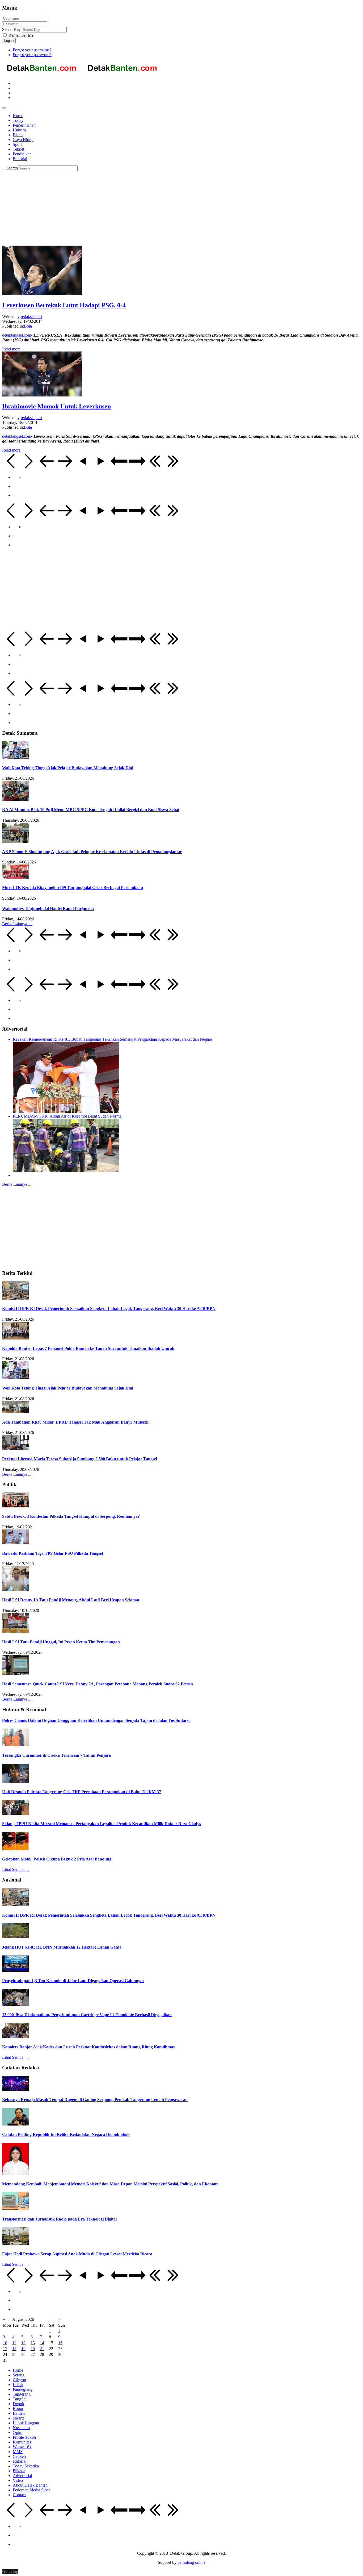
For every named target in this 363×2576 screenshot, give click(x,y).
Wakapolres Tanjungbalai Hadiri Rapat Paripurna (48, 909)
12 (23, 2343)
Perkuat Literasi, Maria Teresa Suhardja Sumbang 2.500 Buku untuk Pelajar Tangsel (80, 1459)
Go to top (10, 2571)
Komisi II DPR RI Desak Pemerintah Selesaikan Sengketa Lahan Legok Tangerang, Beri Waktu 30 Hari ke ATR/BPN (109, 1308)
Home (18, 2370)
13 (33, 2343)
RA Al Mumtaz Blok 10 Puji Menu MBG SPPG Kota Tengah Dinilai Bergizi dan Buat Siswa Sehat (91, 810)
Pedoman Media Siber (31, 2490)
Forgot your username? (32, 50)
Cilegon (19, 2380)
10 (5, 2343)
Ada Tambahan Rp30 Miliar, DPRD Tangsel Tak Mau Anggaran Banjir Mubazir (76, 1422)
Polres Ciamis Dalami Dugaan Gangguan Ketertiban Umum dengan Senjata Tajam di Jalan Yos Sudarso (96, 1720)
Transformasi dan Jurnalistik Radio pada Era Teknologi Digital (59, 2219)
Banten (19, 2413)
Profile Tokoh (24, 2437)
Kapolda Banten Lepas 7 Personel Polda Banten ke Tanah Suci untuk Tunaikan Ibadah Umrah (88, 1348)
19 (23, 2349)
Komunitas (22, 2442)
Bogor (18, 2408)
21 (42, 2349)
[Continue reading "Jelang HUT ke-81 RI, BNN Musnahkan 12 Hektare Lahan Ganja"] (15, 1937)
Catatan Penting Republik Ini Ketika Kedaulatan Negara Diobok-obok (66, 2134)
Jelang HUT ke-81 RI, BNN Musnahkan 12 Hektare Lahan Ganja (62, 1947)
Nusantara (21, 2428)
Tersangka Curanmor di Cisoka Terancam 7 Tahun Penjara (56, 1755)
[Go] (4, 169)
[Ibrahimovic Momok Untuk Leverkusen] (42, 395)
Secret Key (11, 29)
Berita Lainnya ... (17, 1184)
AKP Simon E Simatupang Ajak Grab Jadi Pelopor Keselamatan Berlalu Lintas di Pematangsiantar (92, 852)
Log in (9, 41)
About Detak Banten (30, 2485)
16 (60, 2343)
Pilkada (19, 2471)
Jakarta (19, 2418)
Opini (18, 2432)
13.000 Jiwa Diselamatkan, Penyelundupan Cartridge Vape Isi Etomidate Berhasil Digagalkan (87, 2015)
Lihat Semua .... (15, 1869)
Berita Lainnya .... (17, 924)
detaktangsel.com (17, 335)
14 (42, 2343)
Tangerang (22, 2394)
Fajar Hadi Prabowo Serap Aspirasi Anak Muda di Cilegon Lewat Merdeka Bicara (77, 2254)
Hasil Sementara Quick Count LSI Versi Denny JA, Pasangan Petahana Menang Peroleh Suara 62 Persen (98, 1684)
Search (12, 168)
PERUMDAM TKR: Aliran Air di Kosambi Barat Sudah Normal (68, 1116)
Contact (19, 2495)
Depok (18, 2404)
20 (33, 2349)
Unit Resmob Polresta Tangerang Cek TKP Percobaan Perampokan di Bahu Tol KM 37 (82, 1792)
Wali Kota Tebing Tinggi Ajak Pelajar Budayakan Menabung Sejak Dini (68, 768)
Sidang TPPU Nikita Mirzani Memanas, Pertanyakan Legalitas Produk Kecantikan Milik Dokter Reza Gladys (102, 1824)
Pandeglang (23, 2389)
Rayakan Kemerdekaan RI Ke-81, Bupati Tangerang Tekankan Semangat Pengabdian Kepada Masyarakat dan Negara (112, 1039)
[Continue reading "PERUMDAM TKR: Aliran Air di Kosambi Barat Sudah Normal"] (66, 1170)
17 (5, 2349)
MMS (18, 2452)
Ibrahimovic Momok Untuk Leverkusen (56, 406)
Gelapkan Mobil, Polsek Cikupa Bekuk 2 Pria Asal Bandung (57, 1859)
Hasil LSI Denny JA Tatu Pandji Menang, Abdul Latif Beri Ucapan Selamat (71, 1600)
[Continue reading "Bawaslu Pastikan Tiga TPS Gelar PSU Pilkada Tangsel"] (15, 1543)
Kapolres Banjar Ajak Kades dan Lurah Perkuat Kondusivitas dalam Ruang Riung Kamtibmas (88, 2047)
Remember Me (20, 35)
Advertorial (22, 2476)
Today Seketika (26, 2466)
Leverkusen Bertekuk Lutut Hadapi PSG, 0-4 (64, 305)
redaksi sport (31, 317)
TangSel (20, 2399)
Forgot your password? (32, 55)
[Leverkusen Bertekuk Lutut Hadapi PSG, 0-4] (42, 294)
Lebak (18, 2385)
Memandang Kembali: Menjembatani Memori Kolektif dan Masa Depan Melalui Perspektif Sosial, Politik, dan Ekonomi (110, 2184)
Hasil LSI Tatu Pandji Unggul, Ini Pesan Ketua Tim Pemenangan (61, 1642)
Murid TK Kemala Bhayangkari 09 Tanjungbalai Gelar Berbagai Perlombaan (73, 888)
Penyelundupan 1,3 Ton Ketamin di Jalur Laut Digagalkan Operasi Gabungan (73, 1981)
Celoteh (19, 2456)
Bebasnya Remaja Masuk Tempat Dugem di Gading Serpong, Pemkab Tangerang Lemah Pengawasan (95, 2100)
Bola (28, 326)
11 (14, 2343)
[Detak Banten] (82, 74)
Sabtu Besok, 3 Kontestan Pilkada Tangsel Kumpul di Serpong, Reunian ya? (71, 1516)
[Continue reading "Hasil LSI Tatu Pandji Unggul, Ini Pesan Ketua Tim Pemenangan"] (15, 1632)
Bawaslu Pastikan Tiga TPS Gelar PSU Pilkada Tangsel (52, 1553)
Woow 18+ (22, 2447)
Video (18, 2480)
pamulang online (191, 2562)
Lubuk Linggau (26, 2423)
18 (14, 2349)
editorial (20, 2461)
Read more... (13, 349)
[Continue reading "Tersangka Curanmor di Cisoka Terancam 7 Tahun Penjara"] (15, 1745)
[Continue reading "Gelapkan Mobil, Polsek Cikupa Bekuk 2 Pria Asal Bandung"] (15, 1849)
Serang (19, 2375)
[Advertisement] (162, 208)
